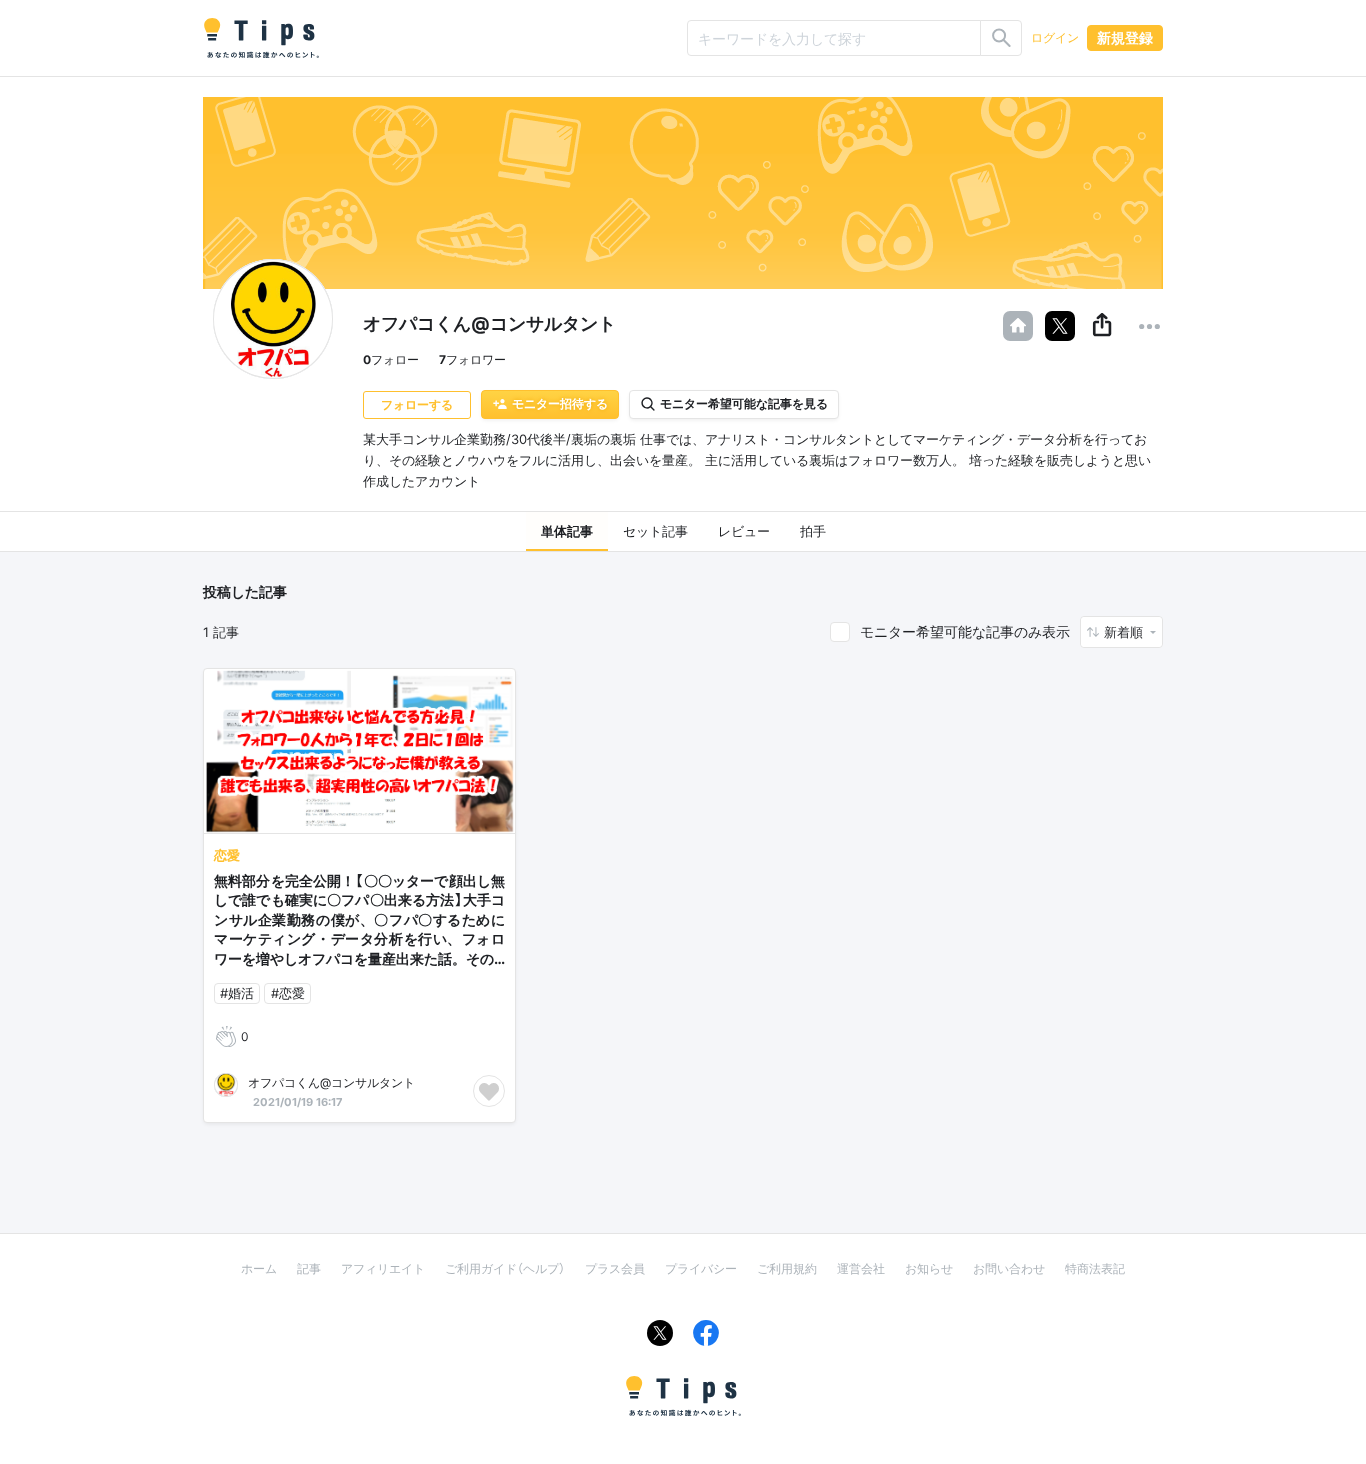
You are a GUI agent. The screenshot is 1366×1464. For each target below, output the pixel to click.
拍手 (813, 531)
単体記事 (567, 531)
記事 (309, 1268)
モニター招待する (560, 403)
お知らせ (929, 1268)
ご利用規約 (787, 1268)
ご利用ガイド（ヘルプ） (505, 1268)
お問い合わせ (1009, 1268)
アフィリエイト (383, 1268)
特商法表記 (1095, 1268)
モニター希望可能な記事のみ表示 (965, 631)
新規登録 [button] (1125, 37)
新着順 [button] (1125, 632)
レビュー (744, 531)
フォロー (391, 359)
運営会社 (861, 1268)
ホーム (259, 1268)
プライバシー (701, 1268)
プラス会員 (615, 1268)
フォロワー (472, 359)
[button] (1102, 326)
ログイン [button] (1055, 37)
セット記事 (655, 531)
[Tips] (261, 38)
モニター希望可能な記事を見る (744, 403)
